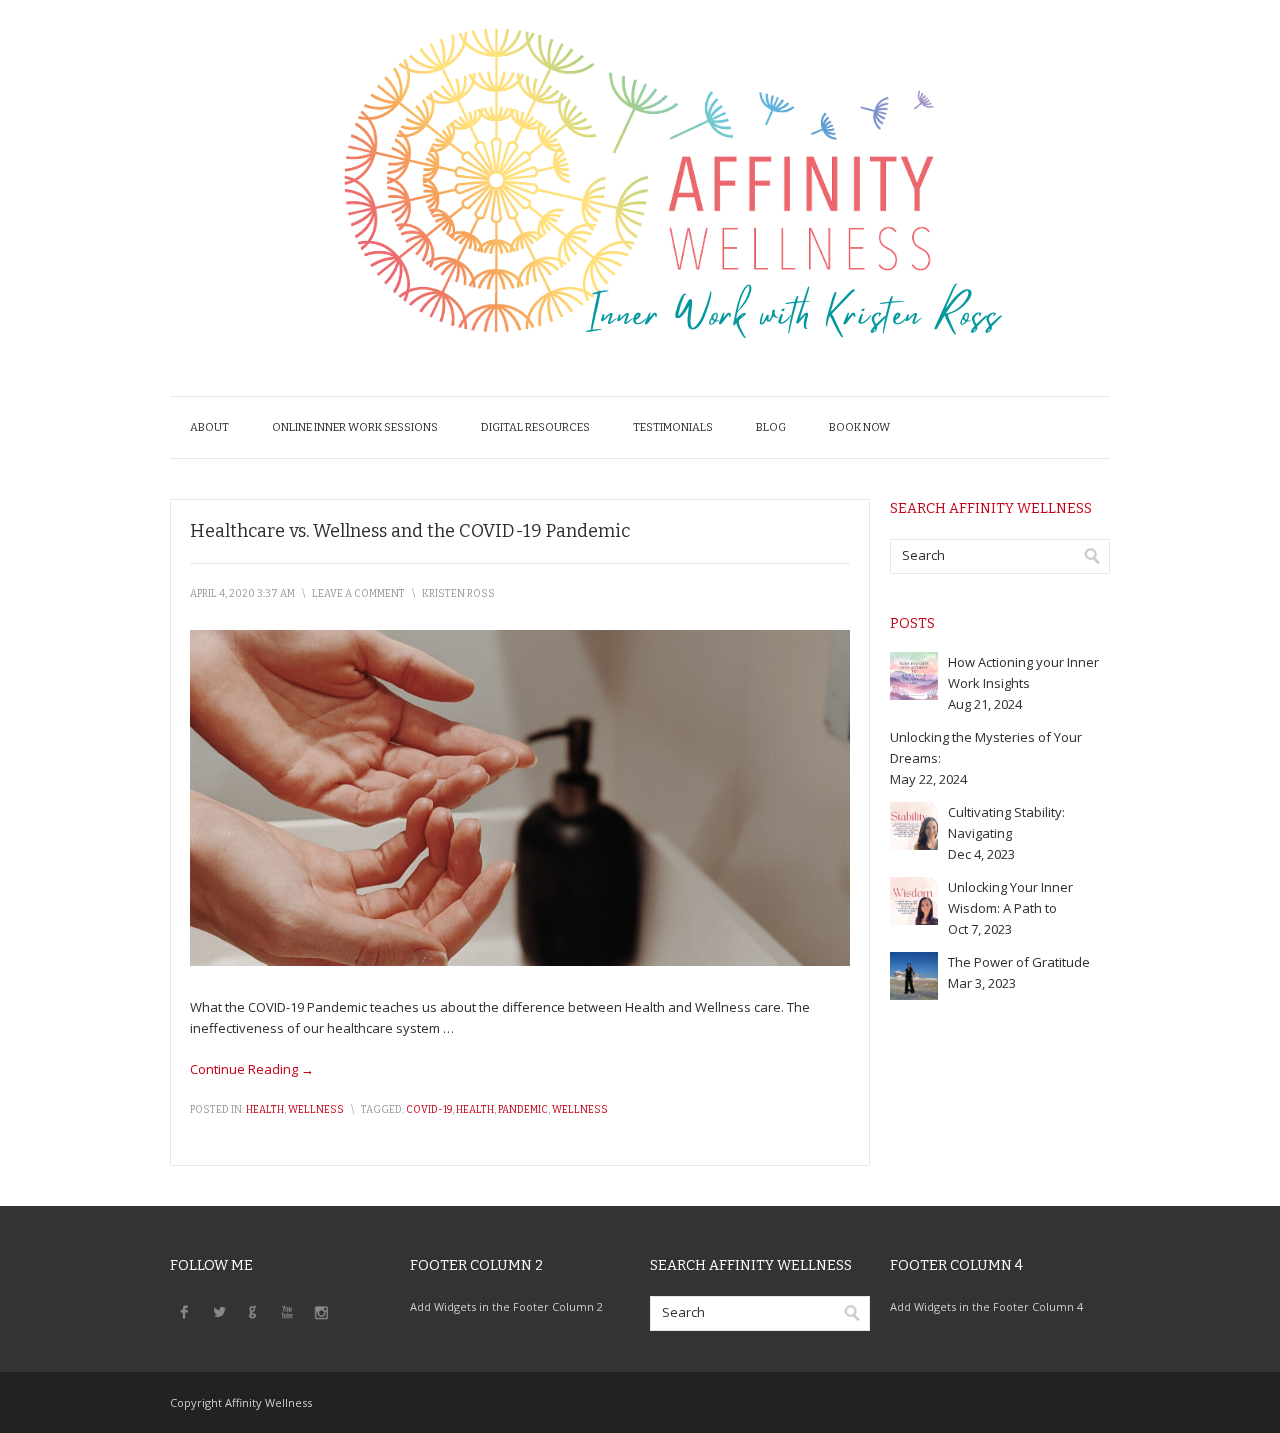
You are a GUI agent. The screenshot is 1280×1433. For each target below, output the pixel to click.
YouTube (287, 1311)
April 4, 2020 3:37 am (242, 594)
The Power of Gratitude (1019, 962)
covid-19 (429, 1110)
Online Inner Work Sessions (355, 427)
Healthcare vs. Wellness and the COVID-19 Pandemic (410, 531)
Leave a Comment (358, 594)
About (209, 427)
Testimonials (673, 427)
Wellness (316, 1110)
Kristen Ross (458, 594)
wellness (580, 1110)
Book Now (859, 427)
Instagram (321, 1311)
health (475, 1110)
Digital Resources (535, 427)
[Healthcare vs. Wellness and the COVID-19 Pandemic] (520, 961)
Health (265, 1110)
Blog (771, 427)
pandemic (523, 1110)
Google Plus (253, 1311)
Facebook (185, 1311)
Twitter (219, 1311)
